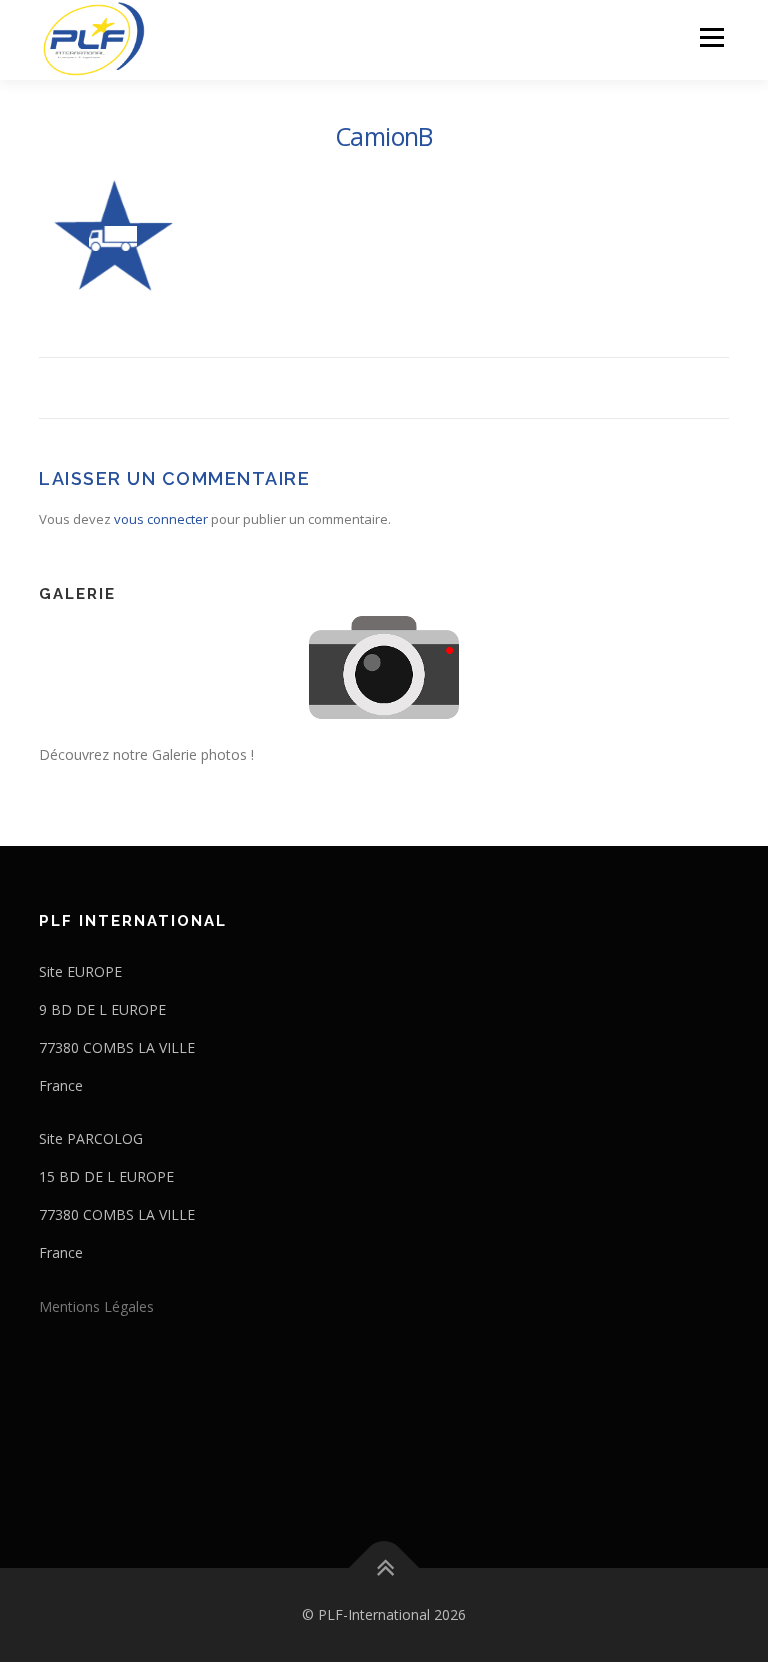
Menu (711, 37)
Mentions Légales (96, 1306)
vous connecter (161, 519)
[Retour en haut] (384, 1568)
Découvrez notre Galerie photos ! (146, 754)
